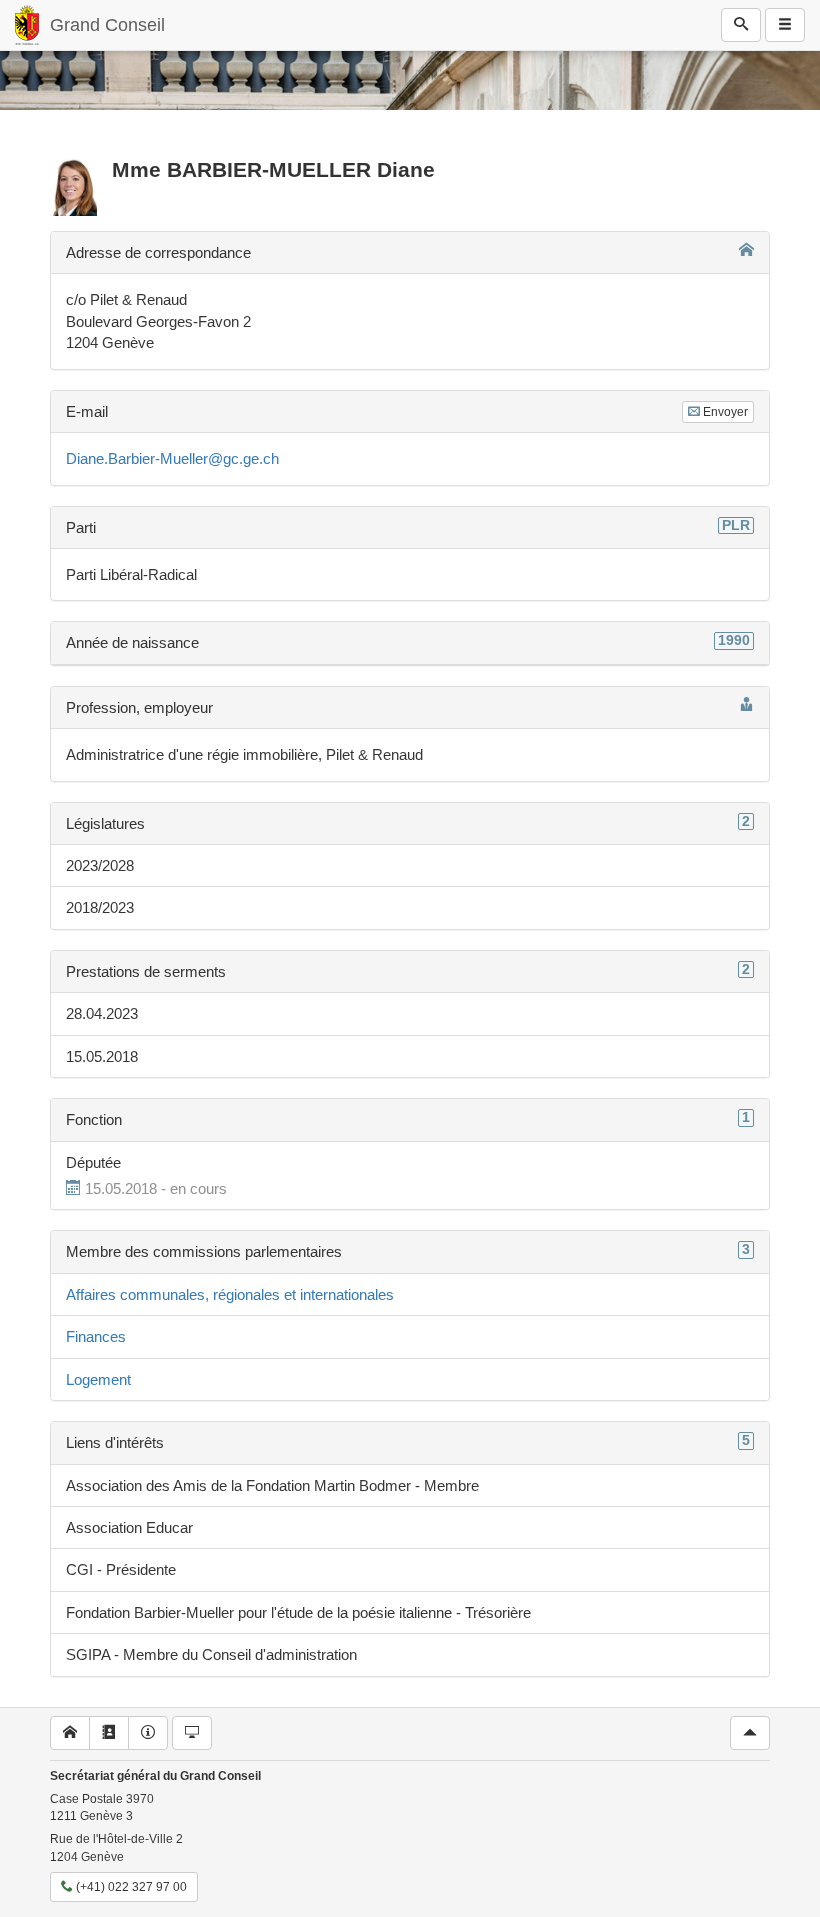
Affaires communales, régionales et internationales (230, 1294)
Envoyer (724, 412)
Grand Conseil (107, 25)
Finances (96, 1336)
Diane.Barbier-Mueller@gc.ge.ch (172, 458)
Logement (98, 1379)
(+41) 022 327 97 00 (130, 1887)
